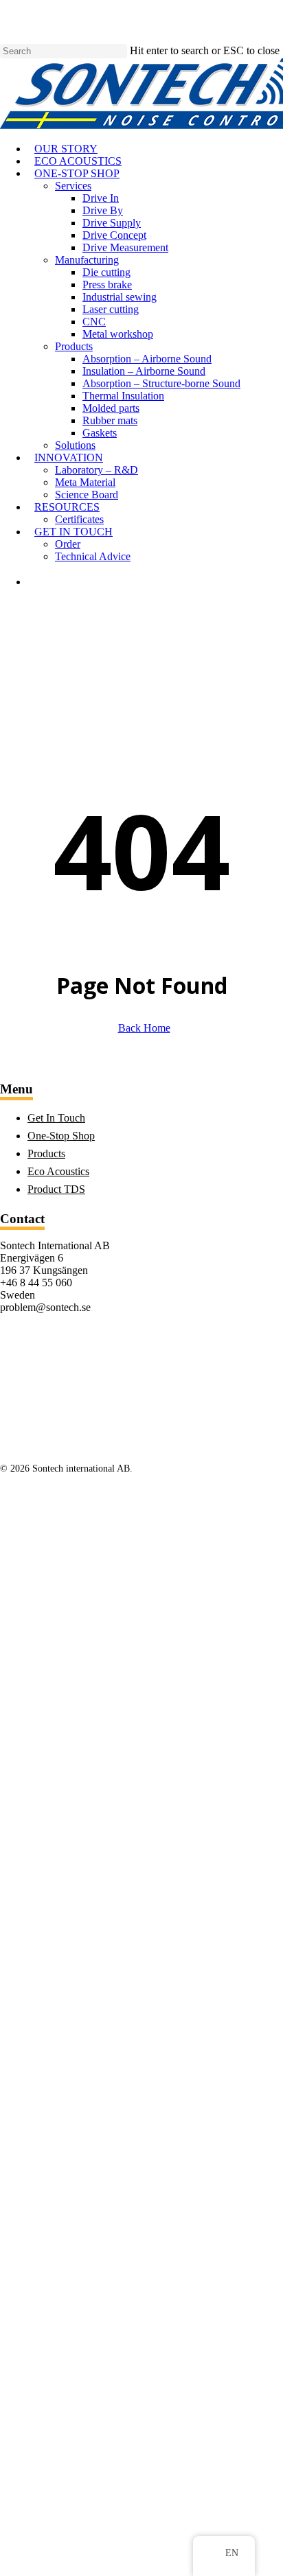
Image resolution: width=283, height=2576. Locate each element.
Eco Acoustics (58, 1171)
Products (46, 1153)
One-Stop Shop (61, 1136)
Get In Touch (56, 1118)
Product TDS (56, 1189)
